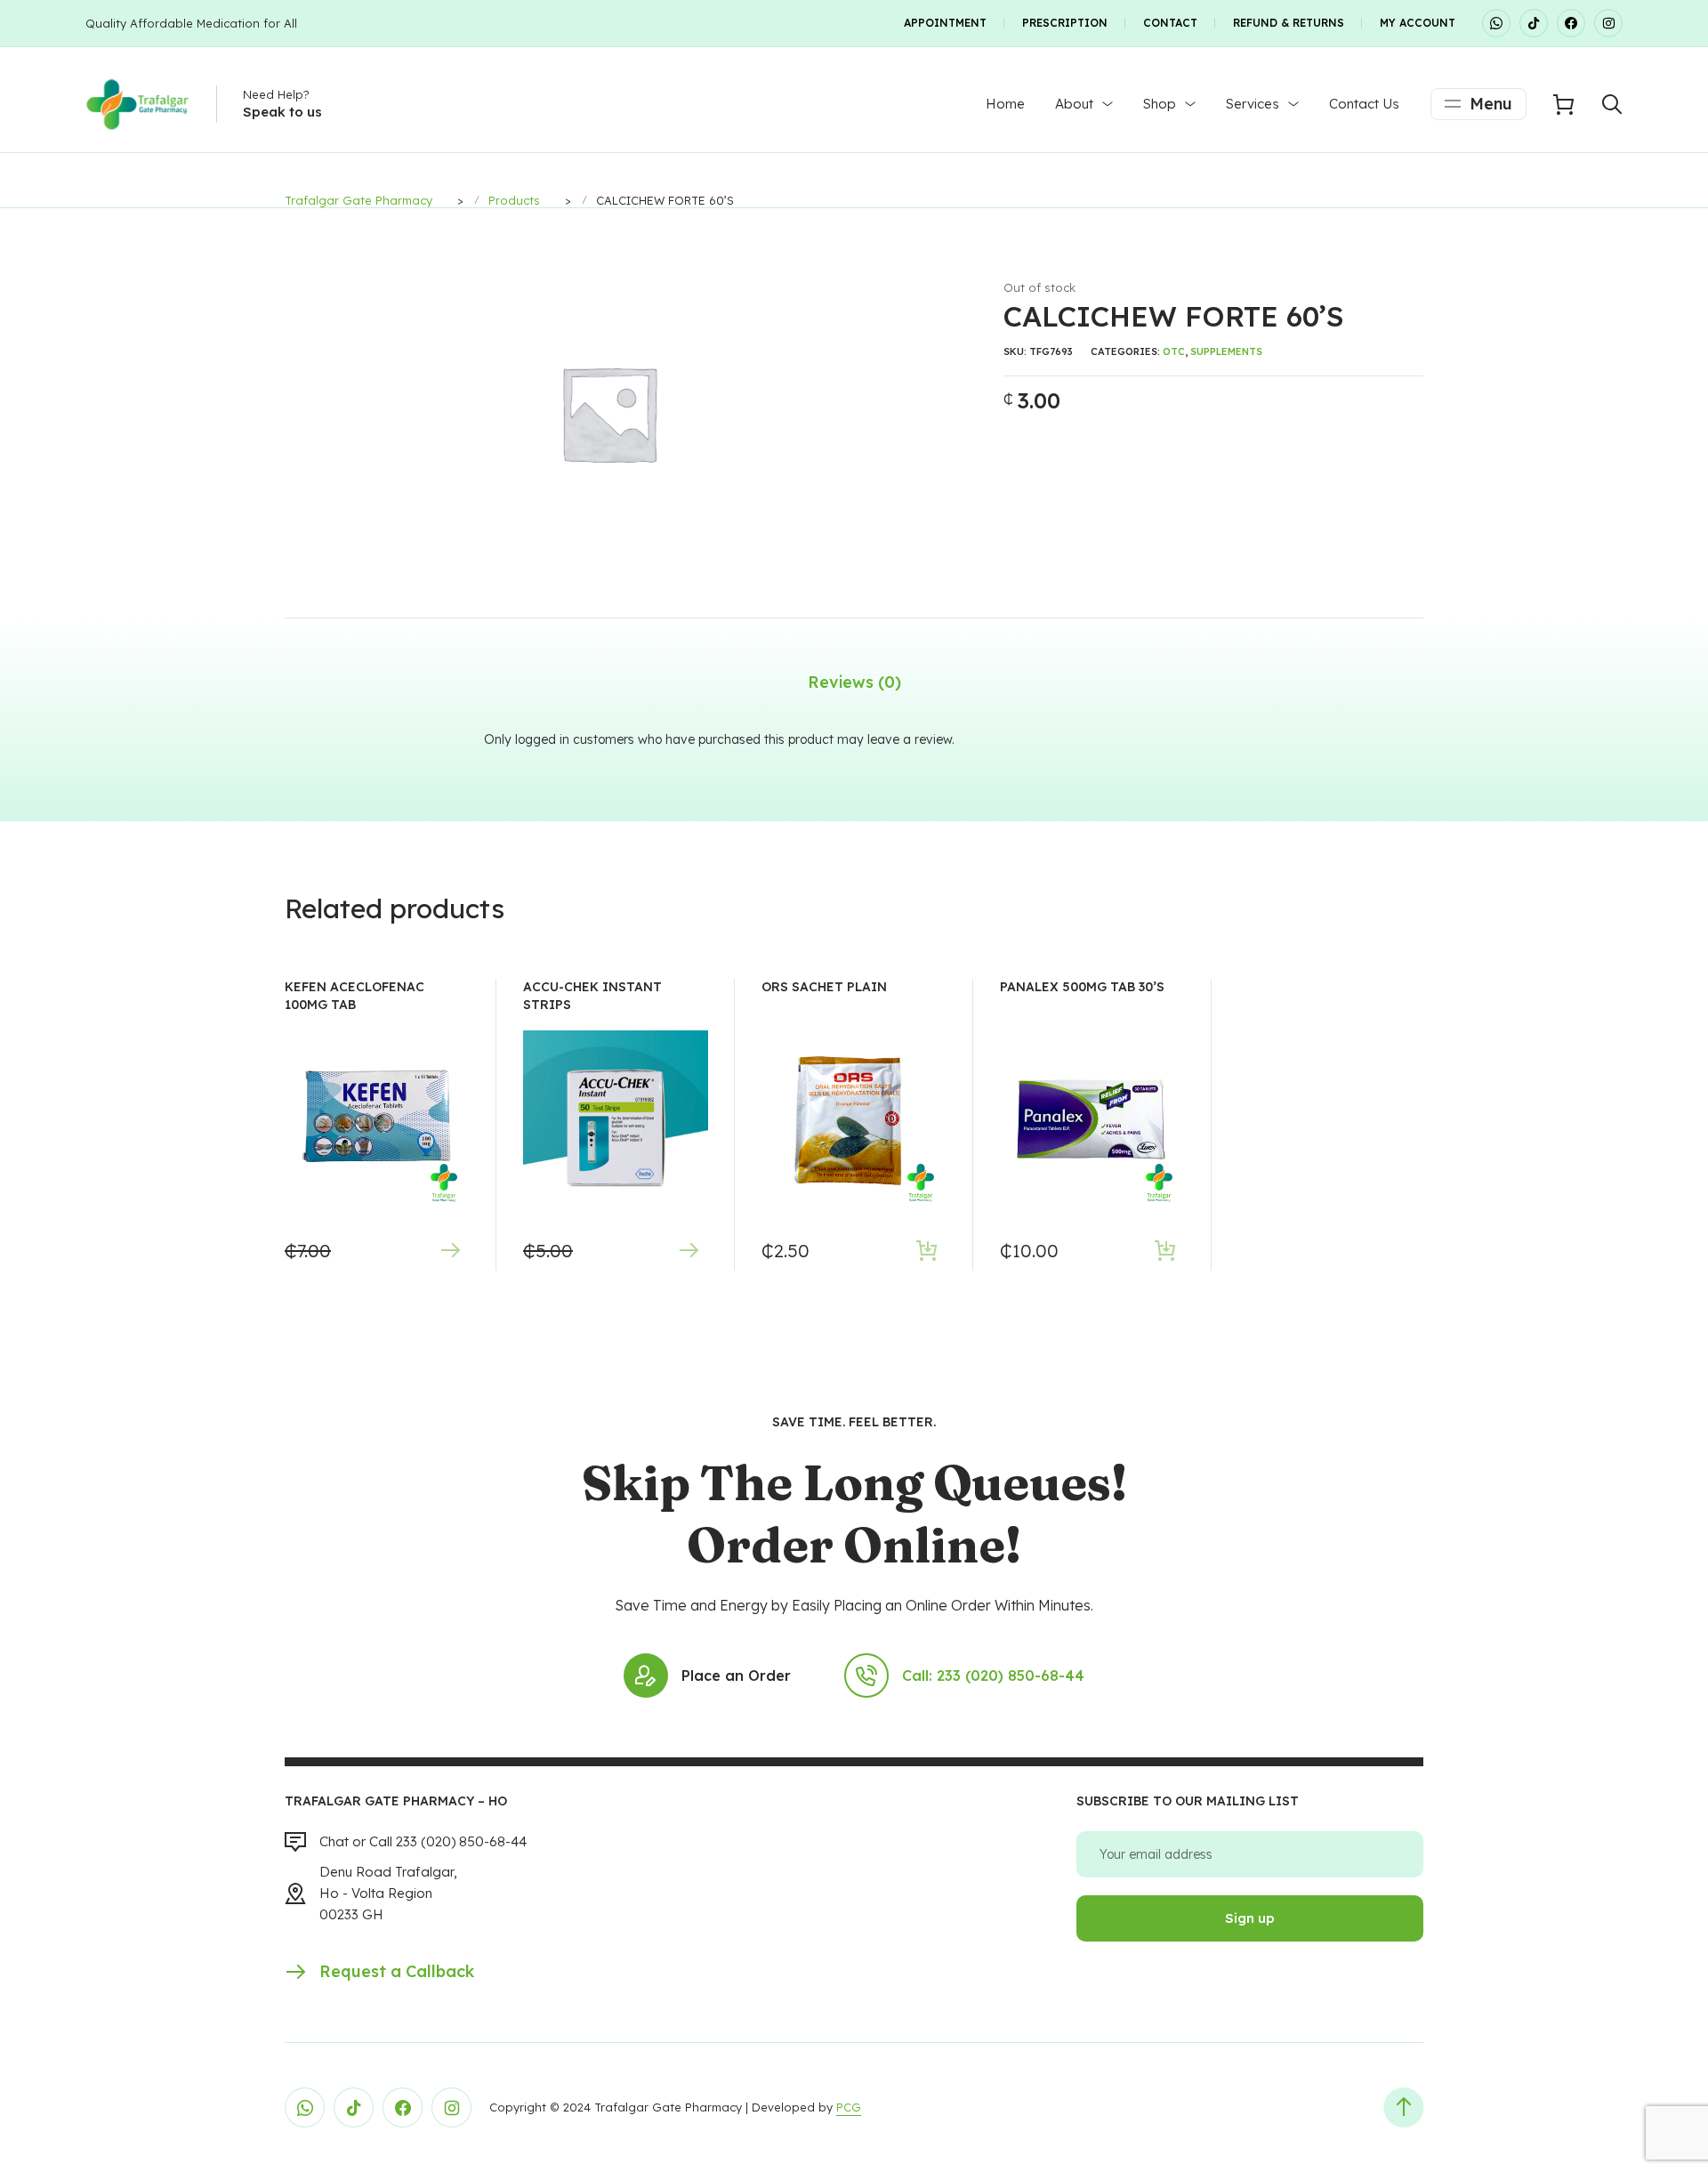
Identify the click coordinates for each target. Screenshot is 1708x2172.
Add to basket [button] (927, 1251)
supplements (1226, 351)
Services (1253, 104)
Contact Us (1364, 104)
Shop (1160, 104)
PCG (849, 2107)
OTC (1174, 351)
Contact (1170, 23)
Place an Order (736, 1675)
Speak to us (282, 112)
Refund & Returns (1289, 23)
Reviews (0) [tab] (854, 682)
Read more (450, 1251)
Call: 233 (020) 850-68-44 (993, 1675)
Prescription (1065, 23)
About (1074, 104)
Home (1005, 104)
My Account (1418, 23)
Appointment (945, 23)
